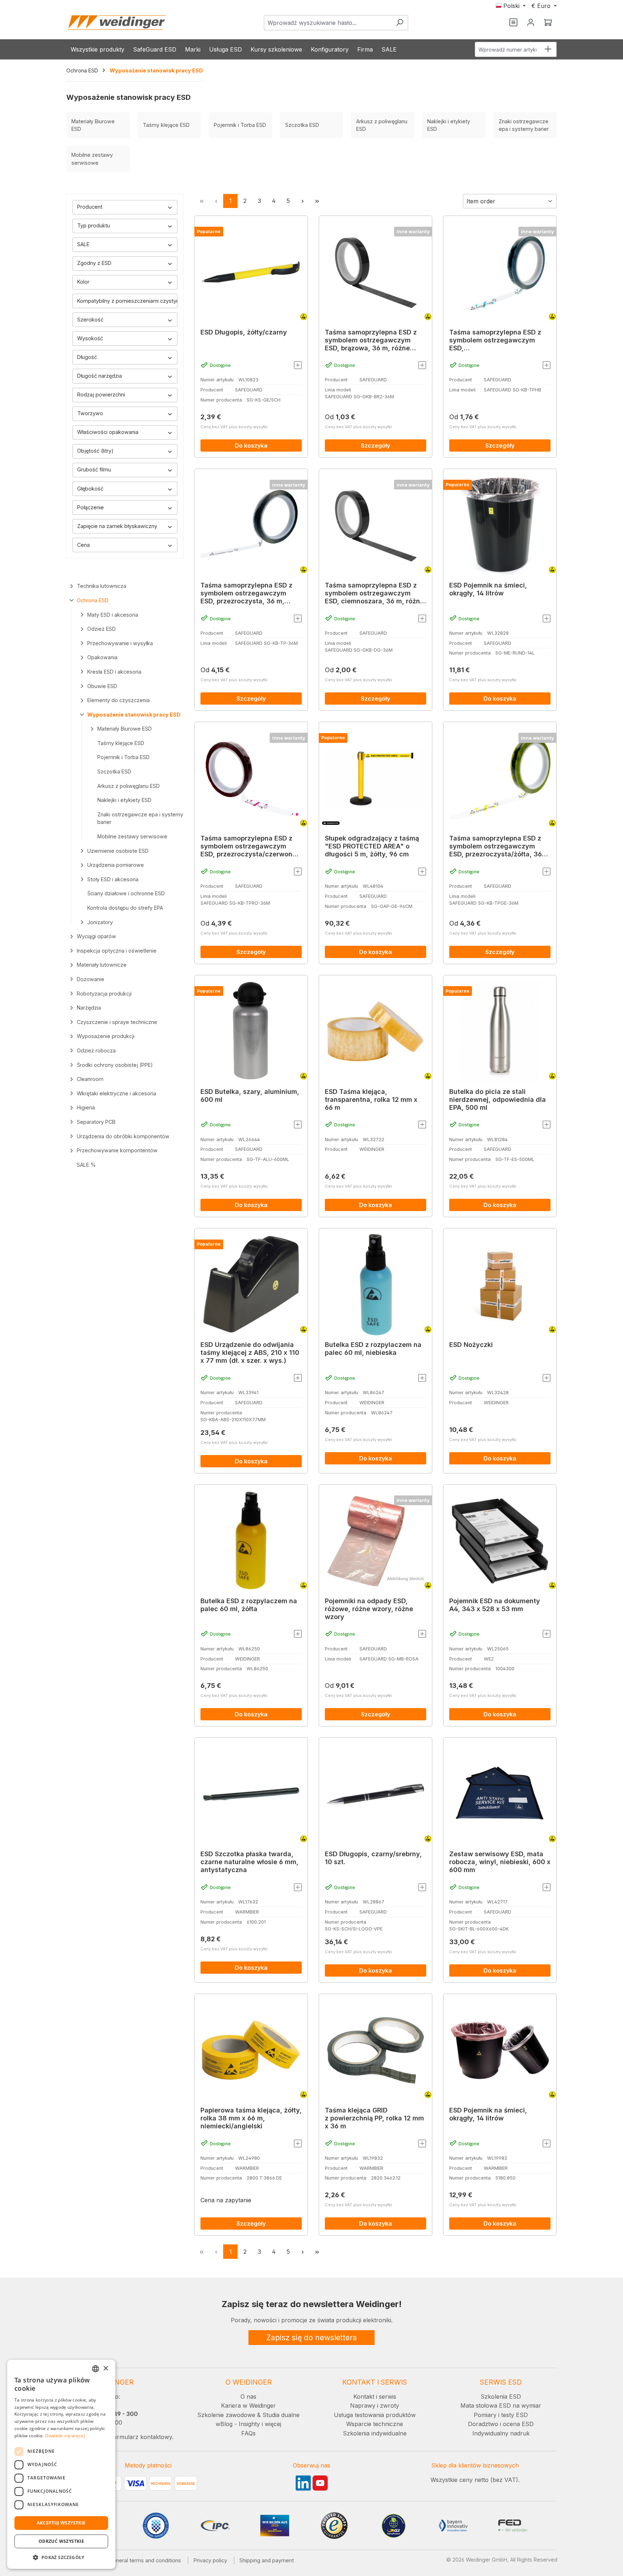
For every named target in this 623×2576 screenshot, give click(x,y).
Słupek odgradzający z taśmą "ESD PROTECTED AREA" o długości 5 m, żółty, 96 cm (372, 846)
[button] (61, 2557)
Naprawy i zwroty (375, 2406)
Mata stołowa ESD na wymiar (501, 2406)
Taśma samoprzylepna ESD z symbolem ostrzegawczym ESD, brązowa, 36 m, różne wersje (371, 340)
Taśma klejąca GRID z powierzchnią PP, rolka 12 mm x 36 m (374, 2118)
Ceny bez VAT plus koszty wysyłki (234, 427)
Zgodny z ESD (94, 263)
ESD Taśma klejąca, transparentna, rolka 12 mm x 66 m (371, 1099)
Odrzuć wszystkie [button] (61, 2541)
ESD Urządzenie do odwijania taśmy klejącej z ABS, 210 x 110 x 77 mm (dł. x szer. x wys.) (250, 1353)
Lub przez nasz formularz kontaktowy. (120, 2437)
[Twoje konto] (531, 23)
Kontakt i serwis (375, 2397)
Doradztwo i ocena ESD (501, 2424)
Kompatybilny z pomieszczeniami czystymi (127, 301)
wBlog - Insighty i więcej (248, 2424)
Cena (83, 545)
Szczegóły (375, 445)
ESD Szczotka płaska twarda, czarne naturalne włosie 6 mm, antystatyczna (249, 1862)
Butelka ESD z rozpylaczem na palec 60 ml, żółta (249, 1605)
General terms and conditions (145, 2560)
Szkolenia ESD (501, 2397)
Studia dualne (281, 2415)
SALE (83, 244)
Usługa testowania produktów (375, 2415)
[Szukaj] (400, 23)
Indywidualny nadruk (501, 2433)
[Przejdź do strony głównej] (117, 23)
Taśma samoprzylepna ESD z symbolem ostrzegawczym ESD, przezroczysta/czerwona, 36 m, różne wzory (249, 846)
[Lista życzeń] (513, 23)
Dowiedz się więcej (65, 2436)
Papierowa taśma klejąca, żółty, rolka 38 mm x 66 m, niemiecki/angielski (251, 2118)
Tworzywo (90, 413)
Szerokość (90, 320)
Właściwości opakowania (108, 432)
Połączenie (90, 507)
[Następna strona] (302, 201)
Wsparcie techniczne (375, 2424)
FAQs (248, 2433)
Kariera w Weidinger (248, 2406)
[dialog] (61, 2464)
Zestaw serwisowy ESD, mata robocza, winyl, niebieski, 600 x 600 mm (500, 1862)
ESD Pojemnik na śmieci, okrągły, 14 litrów (488, 589)
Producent (90, 207)
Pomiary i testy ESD (501, 2415)
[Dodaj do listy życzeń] (298, 365)
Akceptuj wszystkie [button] (61, 2523)
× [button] (105, 2369)
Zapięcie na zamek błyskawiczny (117, 526)
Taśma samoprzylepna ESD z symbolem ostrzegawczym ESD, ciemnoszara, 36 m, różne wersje (374, 593)
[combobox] (328, 23)
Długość (87, 357)
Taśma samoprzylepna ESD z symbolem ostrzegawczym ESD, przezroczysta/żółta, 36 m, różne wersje (496, 846)
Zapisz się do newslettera (312, 2338)
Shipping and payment (267, 2560)
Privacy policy (210, 2560)
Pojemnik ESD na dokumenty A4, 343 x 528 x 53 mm (495, 1605)
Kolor (83, 282)
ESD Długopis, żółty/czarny (244, 332)
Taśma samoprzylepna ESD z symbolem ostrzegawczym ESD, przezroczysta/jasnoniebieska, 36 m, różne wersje (498, 340)
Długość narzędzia (100, 376)
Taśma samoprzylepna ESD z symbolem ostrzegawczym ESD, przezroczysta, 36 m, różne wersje (246, 593)
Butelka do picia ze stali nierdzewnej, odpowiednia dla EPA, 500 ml (498, 1099)
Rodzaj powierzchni (101, 394)
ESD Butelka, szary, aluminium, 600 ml (250, 1096)
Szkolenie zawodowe (226, 2415)
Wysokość (90, 338)
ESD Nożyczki (471, 1345)
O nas (248, 2397)
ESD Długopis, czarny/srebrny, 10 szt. (373, 1858)
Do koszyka (251, 445)
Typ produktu (94, 225)
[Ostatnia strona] (317, 201)
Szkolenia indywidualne (375, 2433)
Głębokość (90, 489)
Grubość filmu (94, 469)
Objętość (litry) (95, 451)
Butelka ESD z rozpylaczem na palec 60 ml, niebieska (373, 1349)
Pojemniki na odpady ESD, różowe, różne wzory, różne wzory (369, 1609)
